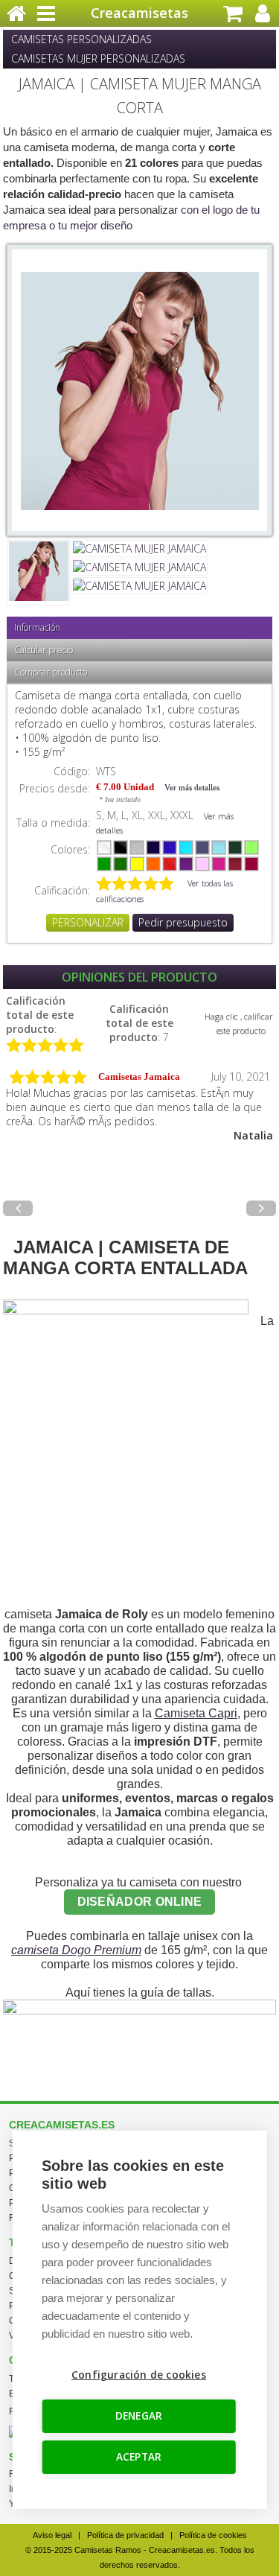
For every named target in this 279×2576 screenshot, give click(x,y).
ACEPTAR (139, 2457)
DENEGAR (139, 2416)
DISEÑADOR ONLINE (140, 1902)
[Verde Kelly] (121, 864)
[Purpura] (186, 864)
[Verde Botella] (235, 847)
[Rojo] (170, 864)
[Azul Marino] (153, 847)
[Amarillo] (137, 864)
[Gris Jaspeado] (137, 847)
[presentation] (18, 1208)
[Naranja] (153, 864)
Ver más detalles (192, 787)
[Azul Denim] (202, 847)
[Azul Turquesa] (186, 847)
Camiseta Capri (196, 1713)
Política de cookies (213, 2535)
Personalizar (88, 922)
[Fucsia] (219, 864)
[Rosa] (202, 864)
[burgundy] (251, 864)
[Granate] (235, 864)
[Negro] (121, 847)
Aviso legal (52, 2535)
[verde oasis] (251, 847)
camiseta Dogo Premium (76, 1950)
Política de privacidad (125, 2535)
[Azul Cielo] (219, 847)
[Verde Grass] (104, 864)
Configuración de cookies (139, 2375)
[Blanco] (104, 847)
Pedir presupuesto (183, 922)
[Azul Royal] (170, 847)
